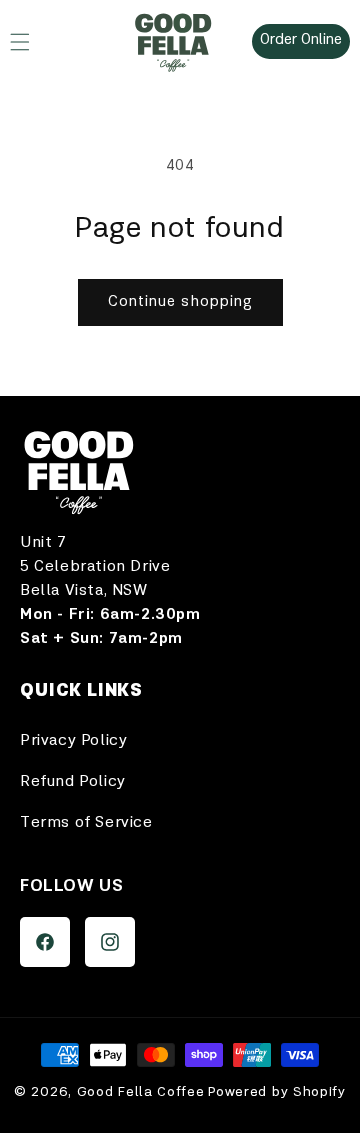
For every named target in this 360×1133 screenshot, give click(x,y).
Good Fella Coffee (141, 1092)
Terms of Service (86, 823)
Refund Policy (73, 782)
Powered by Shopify (277, 1092)
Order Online (301, 40)
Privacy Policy (73, 741)
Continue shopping (180, 302)
